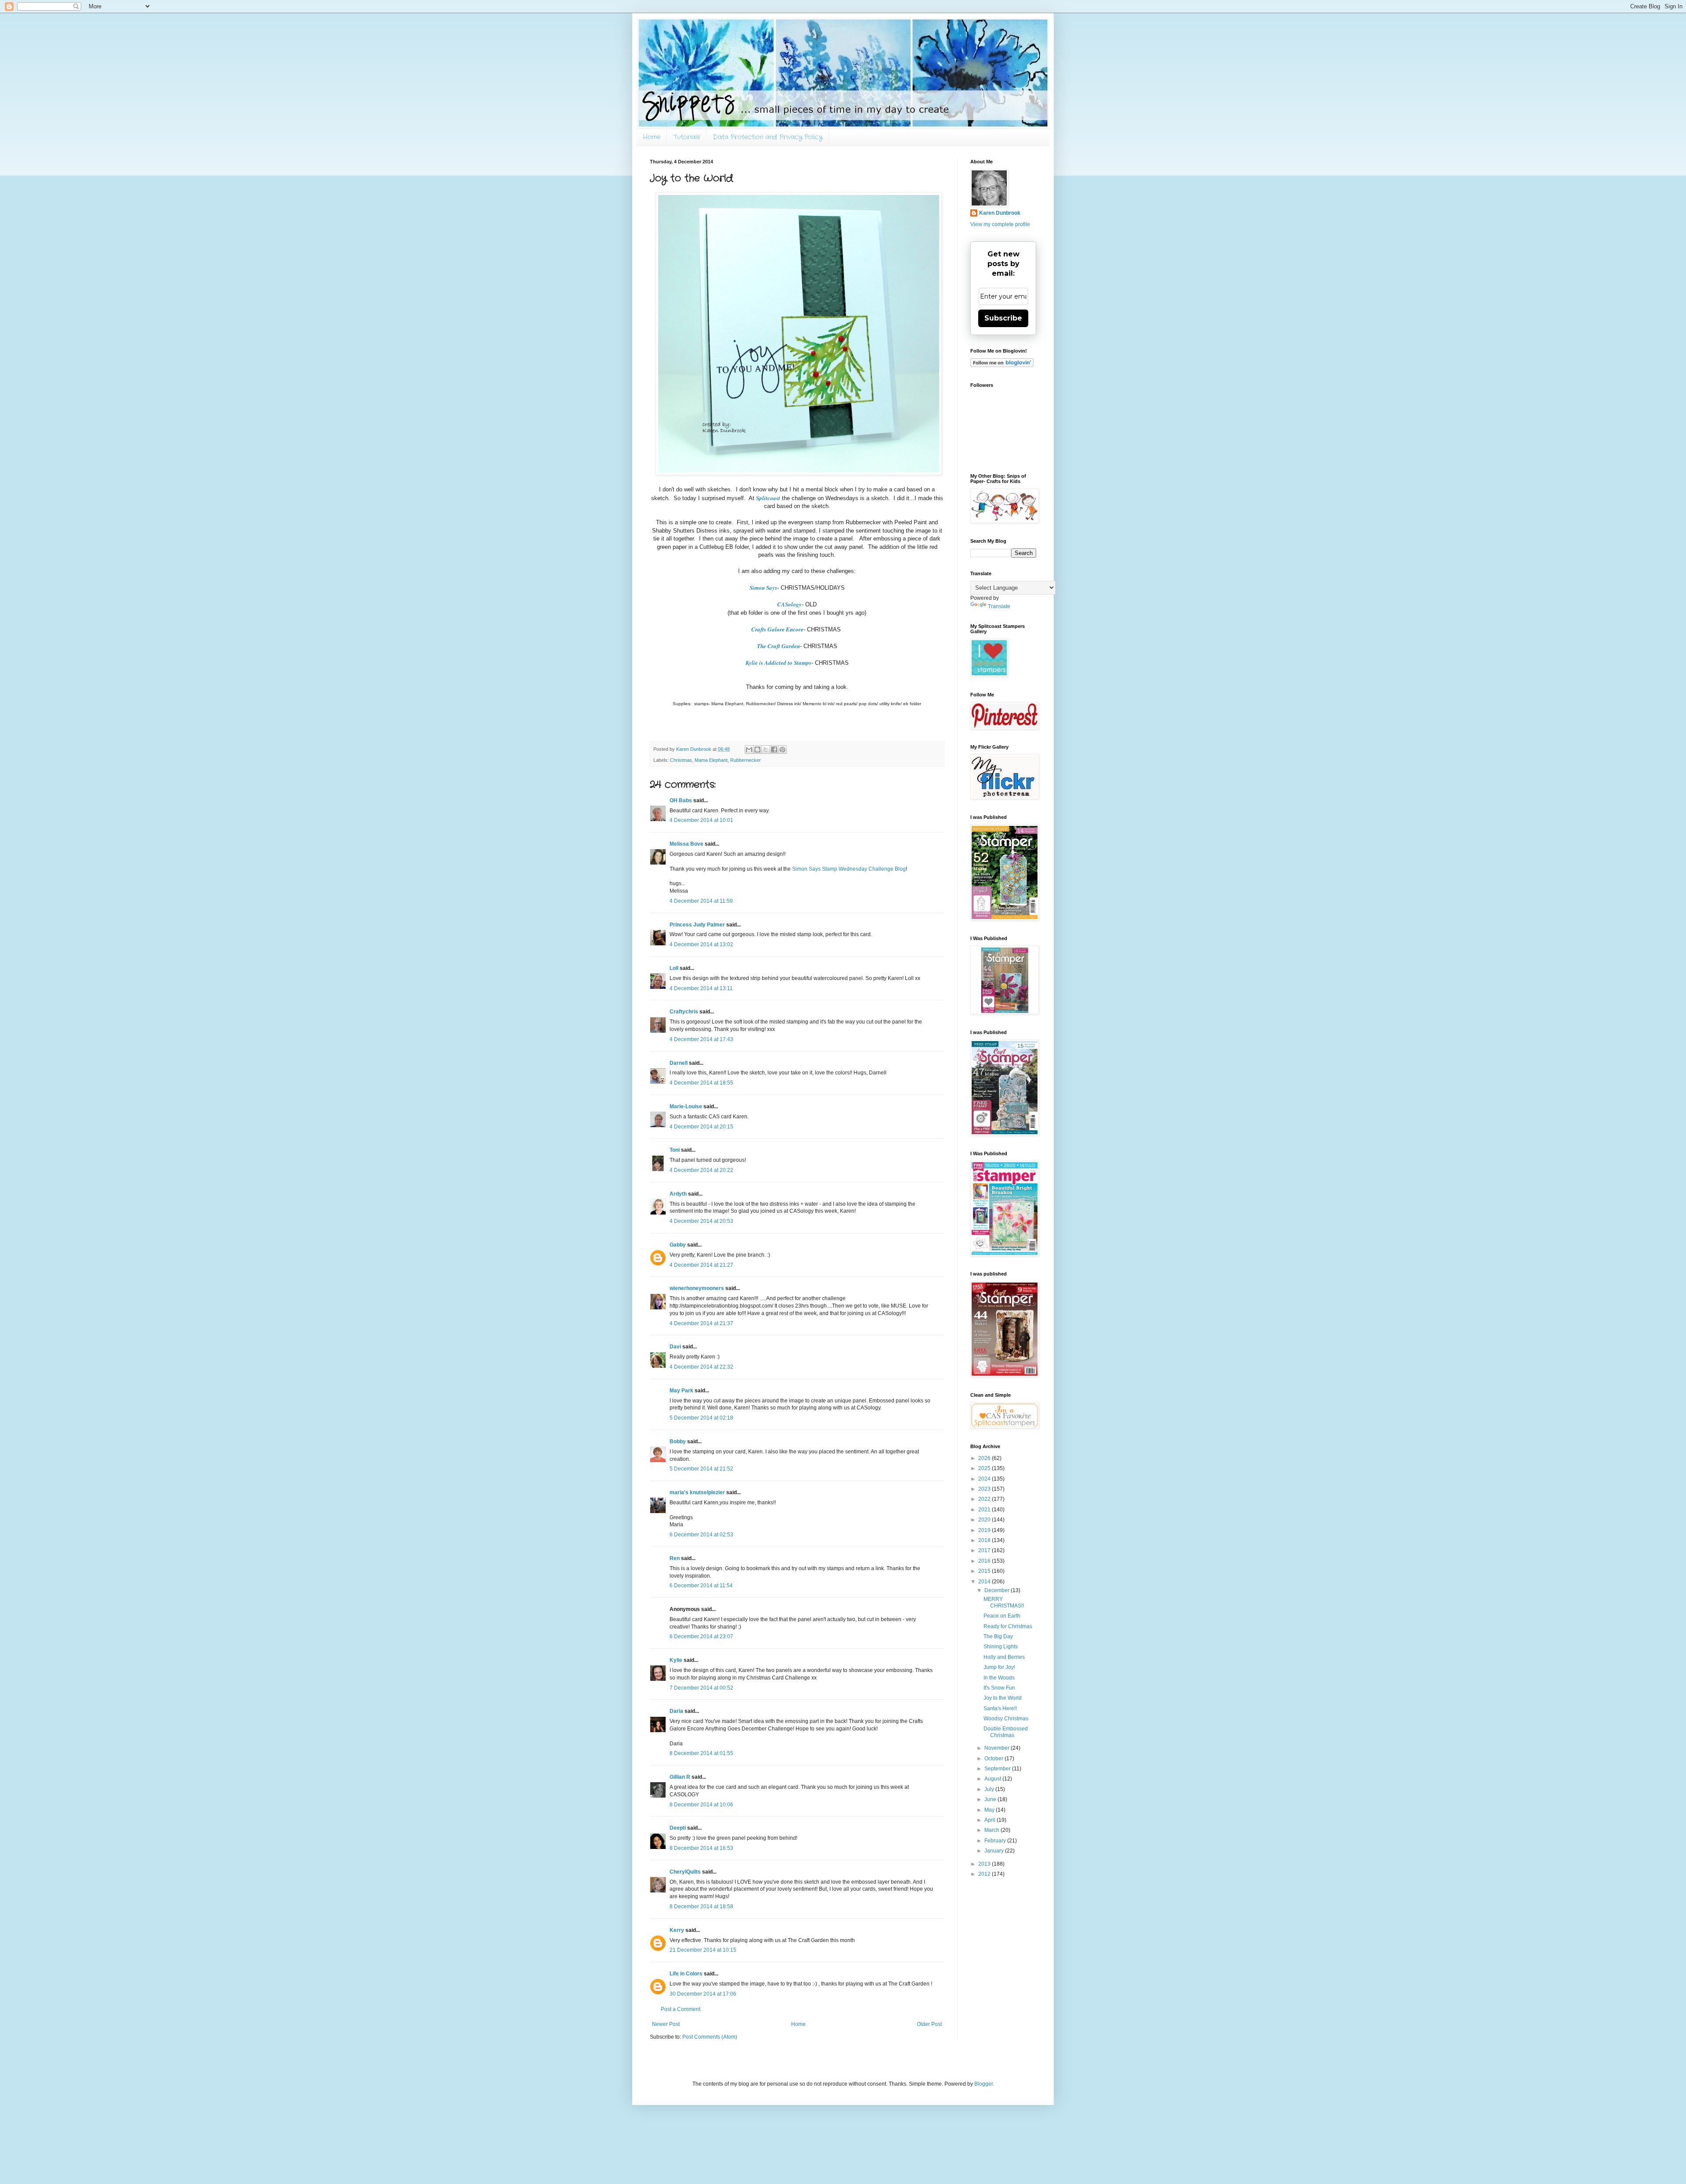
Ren (675, 1558)
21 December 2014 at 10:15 (703, 1950)
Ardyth (678, 1194)
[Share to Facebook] (774, 750)
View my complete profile (1000, 224)
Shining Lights (1001, 1647)
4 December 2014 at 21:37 (701, 1323)
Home (652, 137)
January (995, 1851)
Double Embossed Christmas (1006, 1732)
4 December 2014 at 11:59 (701, 901)
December (998, 1590)
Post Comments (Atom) (710, 2037)
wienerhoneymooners (697, 1288)
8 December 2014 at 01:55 (701, 1753)
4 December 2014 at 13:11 (701, 988)
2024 (985, 1479)
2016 (985, 1561)
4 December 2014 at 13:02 (701, 944)
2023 (985, 1489)
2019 (985, 1530)
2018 (985, 1540)
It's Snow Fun (999, 1688)
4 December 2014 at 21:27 (701, 1265)
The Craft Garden (778, 646)
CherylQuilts (685, 1872)
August (993, 1779)
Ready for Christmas (1008, 1626)
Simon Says (763, 587)
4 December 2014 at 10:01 (701, 820)
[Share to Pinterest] (782, 750)
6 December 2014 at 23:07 (701, 1636)
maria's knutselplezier (697, 1492)
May (990, 1810)
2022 (985, 1499)
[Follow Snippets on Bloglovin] (1002, 365)
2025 (985, 1468)
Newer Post (666, 2024)
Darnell (679, 1063)
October (994, 1759)
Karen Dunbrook (1000, 213)
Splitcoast (768, 498)
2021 (985, 1510)
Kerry (677, 1930)
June (991, 1799)
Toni (675, 1150)
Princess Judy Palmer (697, 925)
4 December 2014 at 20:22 (701, 1170)
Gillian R (680, 1777)
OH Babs (681, 800)
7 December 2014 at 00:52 (701, 1688)
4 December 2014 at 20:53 (701, 1221)
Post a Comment (681, 2009)
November (998, 1748)
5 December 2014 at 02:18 (701, 1418)
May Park (681, 1391)
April (991, 1820)
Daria (676, 1711)
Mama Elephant (711, 760)
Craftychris (684, 1012)
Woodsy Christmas (1006, 1719)
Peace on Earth (1002, 1616)
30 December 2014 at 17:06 (703, 1994)
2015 (985, 1571)
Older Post (929, 2024)
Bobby (678, 1442)
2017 (985, 1550)
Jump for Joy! (999, 1667)
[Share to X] (766, 750)
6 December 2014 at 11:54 (701, 1586)
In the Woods (999, 1678)
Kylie (676, 1660)
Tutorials (687, 137)
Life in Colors (686, 1974)
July (990, 1789)
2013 (985, 1864)
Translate (999, 606)
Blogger (983, 2084)
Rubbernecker (746, 760)
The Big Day (998, 1636)
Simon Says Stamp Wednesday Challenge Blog (849, 869)
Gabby (678, 1245)
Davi (675, 1347)
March (993, 1830)
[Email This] (749, 750)
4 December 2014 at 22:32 (701, 1367)
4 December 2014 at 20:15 (701, 1127)
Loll (674, 968)
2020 (985, 1520)
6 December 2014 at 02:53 (701, 1535)
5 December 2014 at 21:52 (701, 1469)
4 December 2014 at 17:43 (701, 1039)
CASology (789, 604)
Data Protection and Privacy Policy (768, 137)
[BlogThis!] (757, 750)
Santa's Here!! (1000, 1708)
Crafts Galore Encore (777, 629)
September (998, 1769)
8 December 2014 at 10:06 (701, 1805)
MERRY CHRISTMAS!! (1004, 1602)
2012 (985, 1874)
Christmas (681, 760)
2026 (985, 1458)
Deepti (678, 1828)
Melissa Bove (687, 844)
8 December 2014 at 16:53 (701, 1848)
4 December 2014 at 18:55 (701, 1083)
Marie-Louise (686, 1106)
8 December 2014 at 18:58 (701, 1906)
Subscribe (1003, 318)
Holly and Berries (1004, 1657)
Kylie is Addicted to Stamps (778, 663)
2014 (985, 1582)
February (996, 1841)
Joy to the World (1003, 1698)
